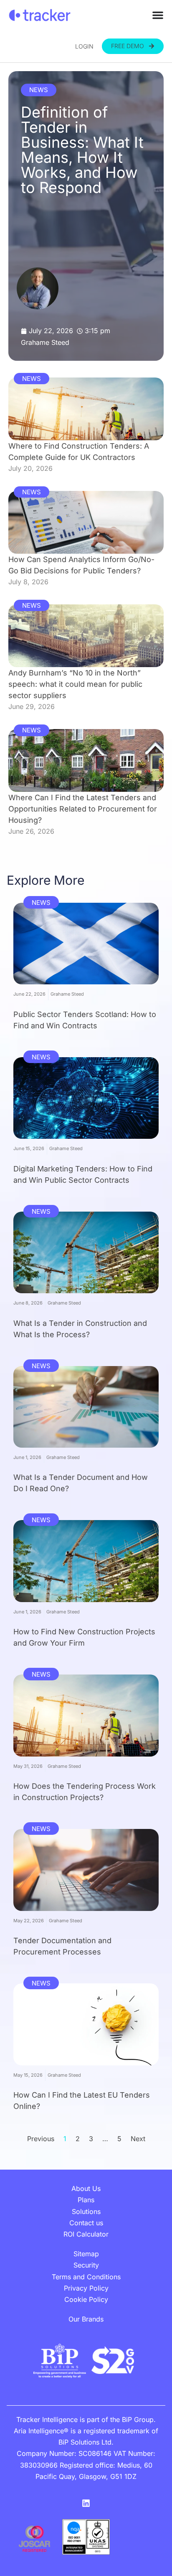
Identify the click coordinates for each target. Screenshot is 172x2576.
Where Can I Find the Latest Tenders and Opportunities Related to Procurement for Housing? (83, 809)
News (39, 90)
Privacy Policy (86, 2288)
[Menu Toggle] (158, 15)
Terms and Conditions (86, 2277)
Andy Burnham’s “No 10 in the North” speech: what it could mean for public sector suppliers (75, 684)
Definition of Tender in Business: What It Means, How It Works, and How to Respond (82, 150)
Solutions (86, 2211)
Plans (86, 2200)
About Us (86, 2188)
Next (138, 2139)
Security (86, 2265)
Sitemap (86, 2254)
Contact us (86, 2223)
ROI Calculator (86, 2234)
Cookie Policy (86, 2299)
